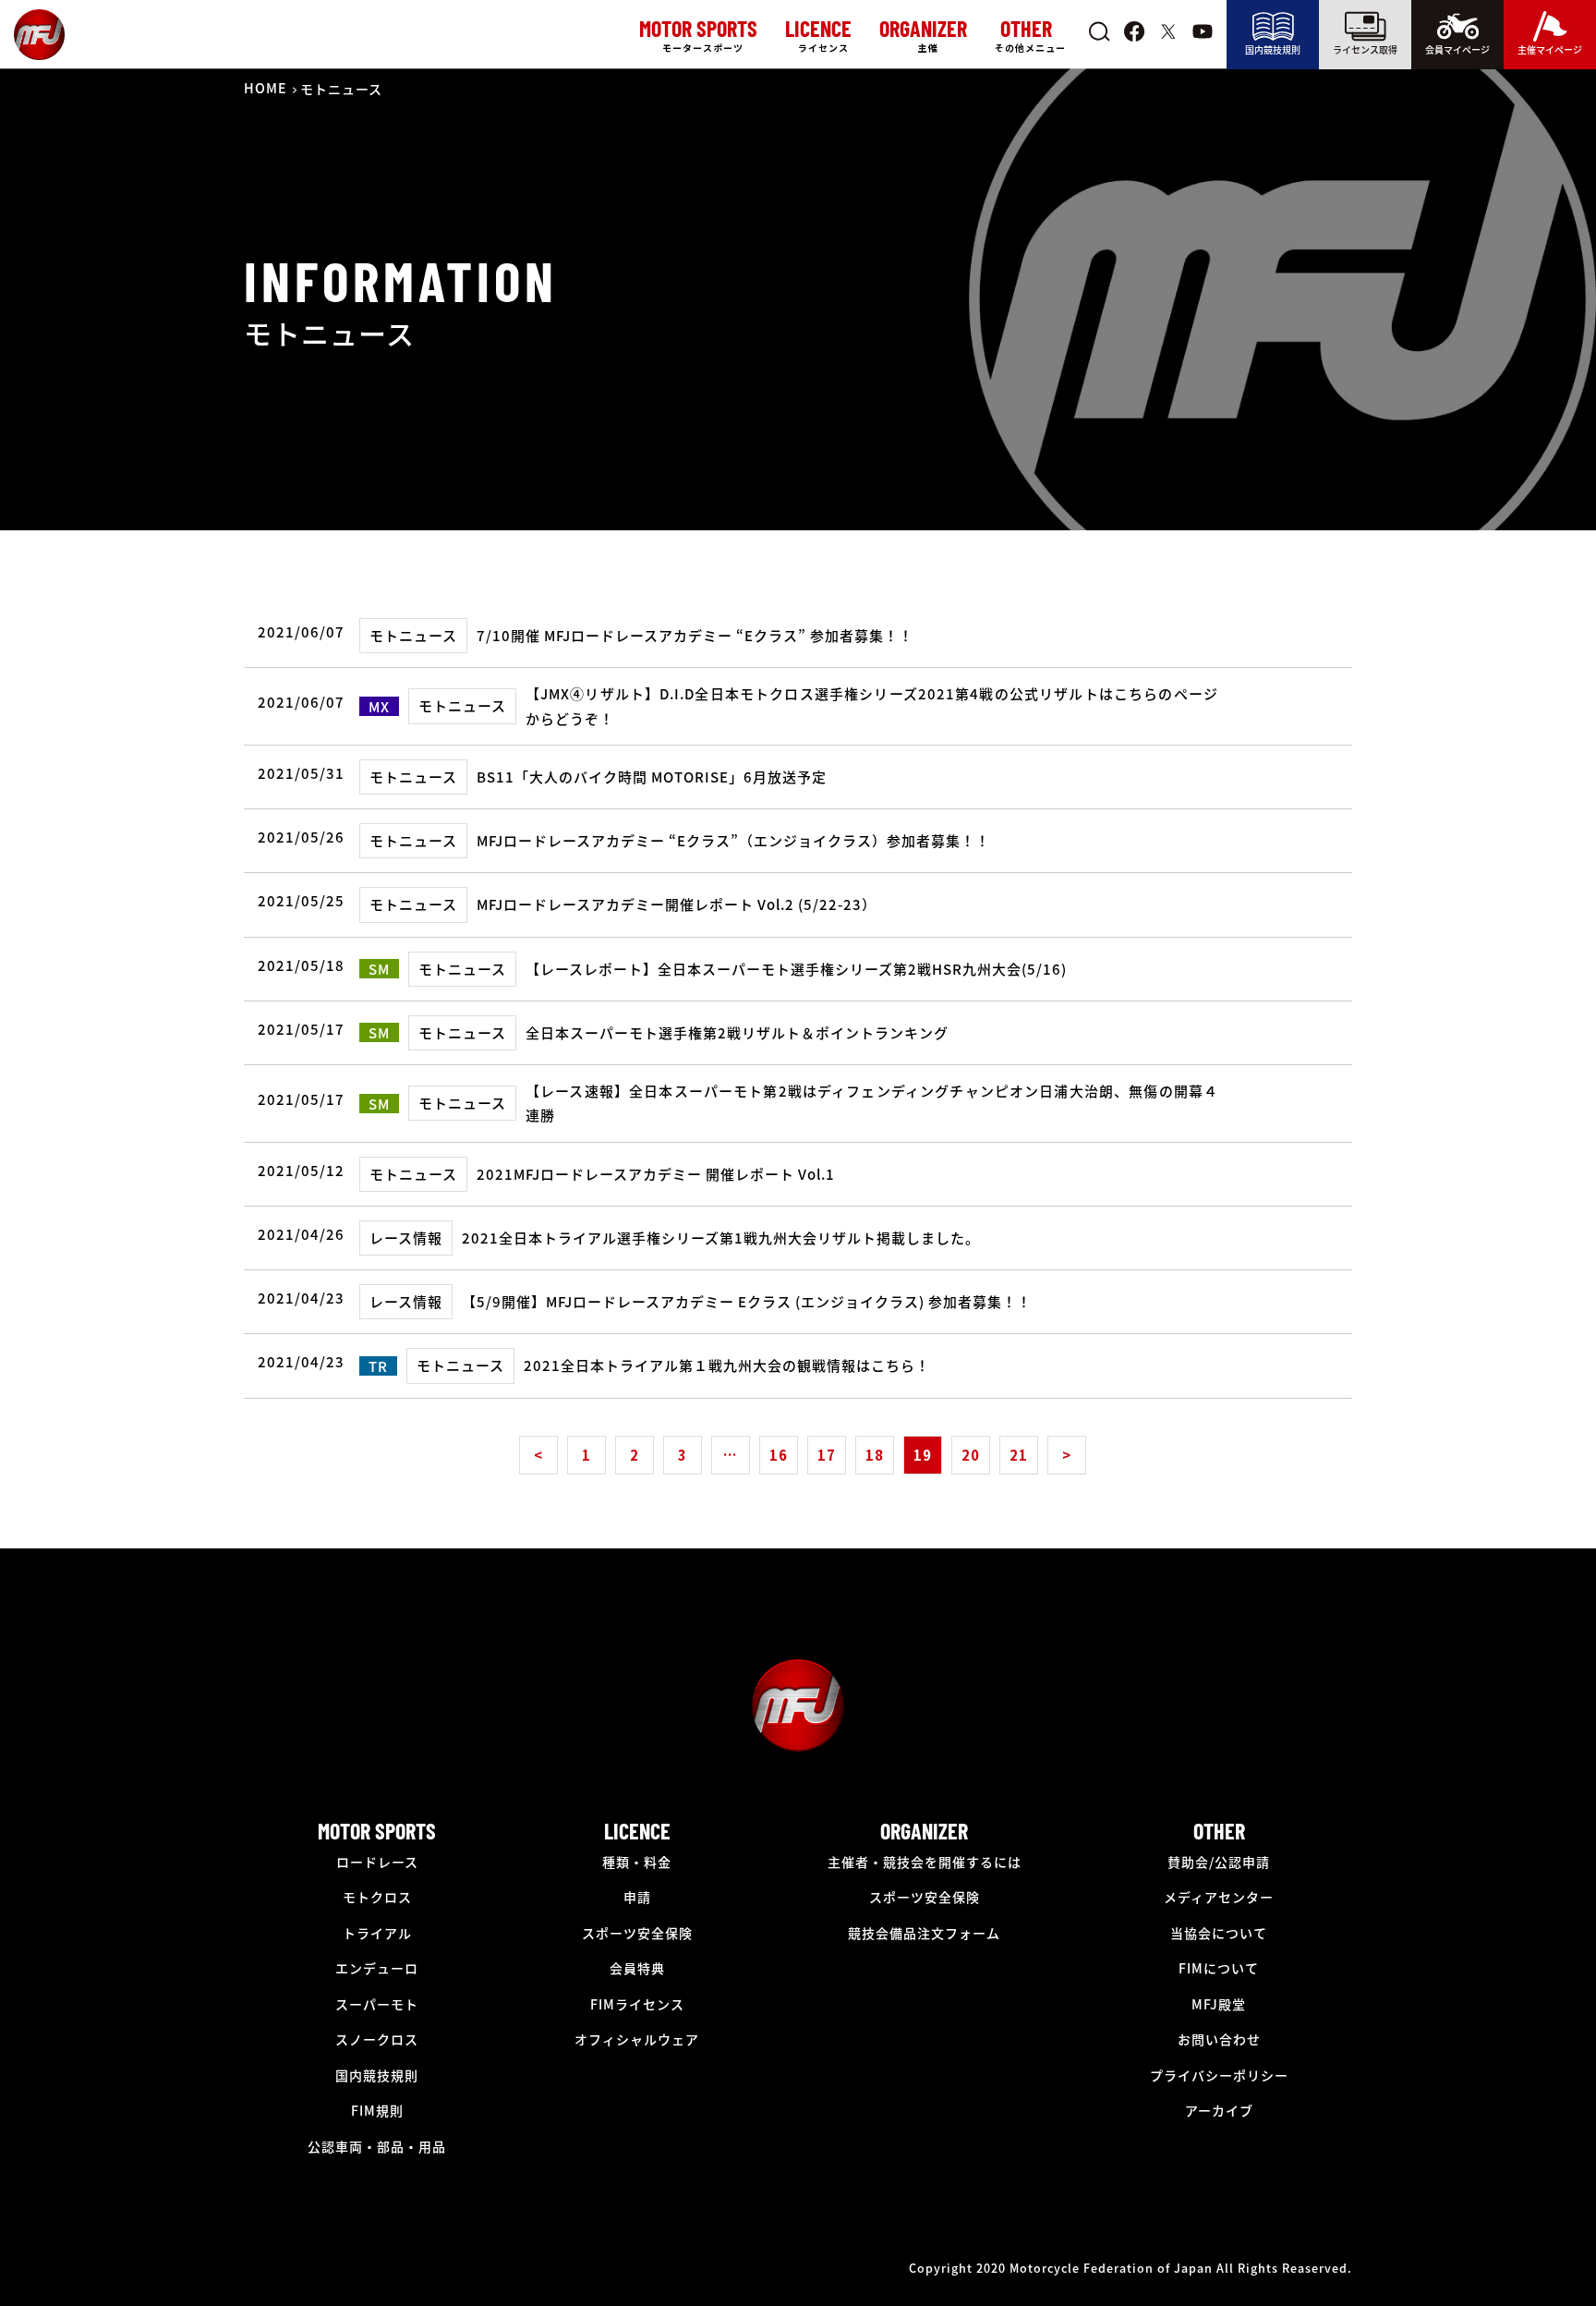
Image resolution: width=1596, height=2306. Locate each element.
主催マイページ (1550, 49)
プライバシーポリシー (1219, 2075)
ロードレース (377, 1862)
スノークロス (377, 2039)
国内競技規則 (1273, 49)
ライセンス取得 (1365, 49)
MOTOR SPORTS (377, 1831)
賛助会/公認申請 (1219, 1862)
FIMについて (1219, 1968)
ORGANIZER (924, 1831)
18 (875, 1455)
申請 (637, 1897)
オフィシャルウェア (637, 2039)
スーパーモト (377, 2004)
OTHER (1219, 1831)
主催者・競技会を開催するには (925, 1862)
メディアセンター (1219, 1897)
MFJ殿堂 (1219, 2004)
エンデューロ (377, 1968)
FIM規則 (377, 2110)
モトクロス (377, 1897)
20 (971, 1455)
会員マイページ (1457, 49)
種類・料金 (637, 1862)
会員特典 (637, 1968)
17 (827, 1455)
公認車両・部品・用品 (377, 2146)
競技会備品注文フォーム (924, 1933)
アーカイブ (1219, 2110)
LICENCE (637, 1831)
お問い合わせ (1219, 2039)
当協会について (1219, 1933)
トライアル (377, 1933)
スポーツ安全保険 (637, 1933)
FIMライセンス (637, 2004)
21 (1019, 1455)
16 (779, 1455)
